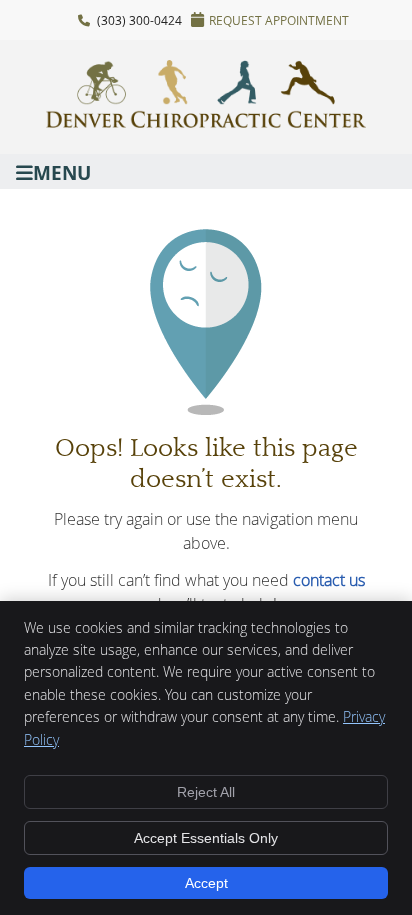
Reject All (206, 792)
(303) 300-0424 (139, 20)
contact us (329, 580)
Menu (62, 171)
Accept (206, 883)
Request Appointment (279, 20)
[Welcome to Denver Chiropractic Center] (206, 122)
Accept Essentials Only (206, 838)
